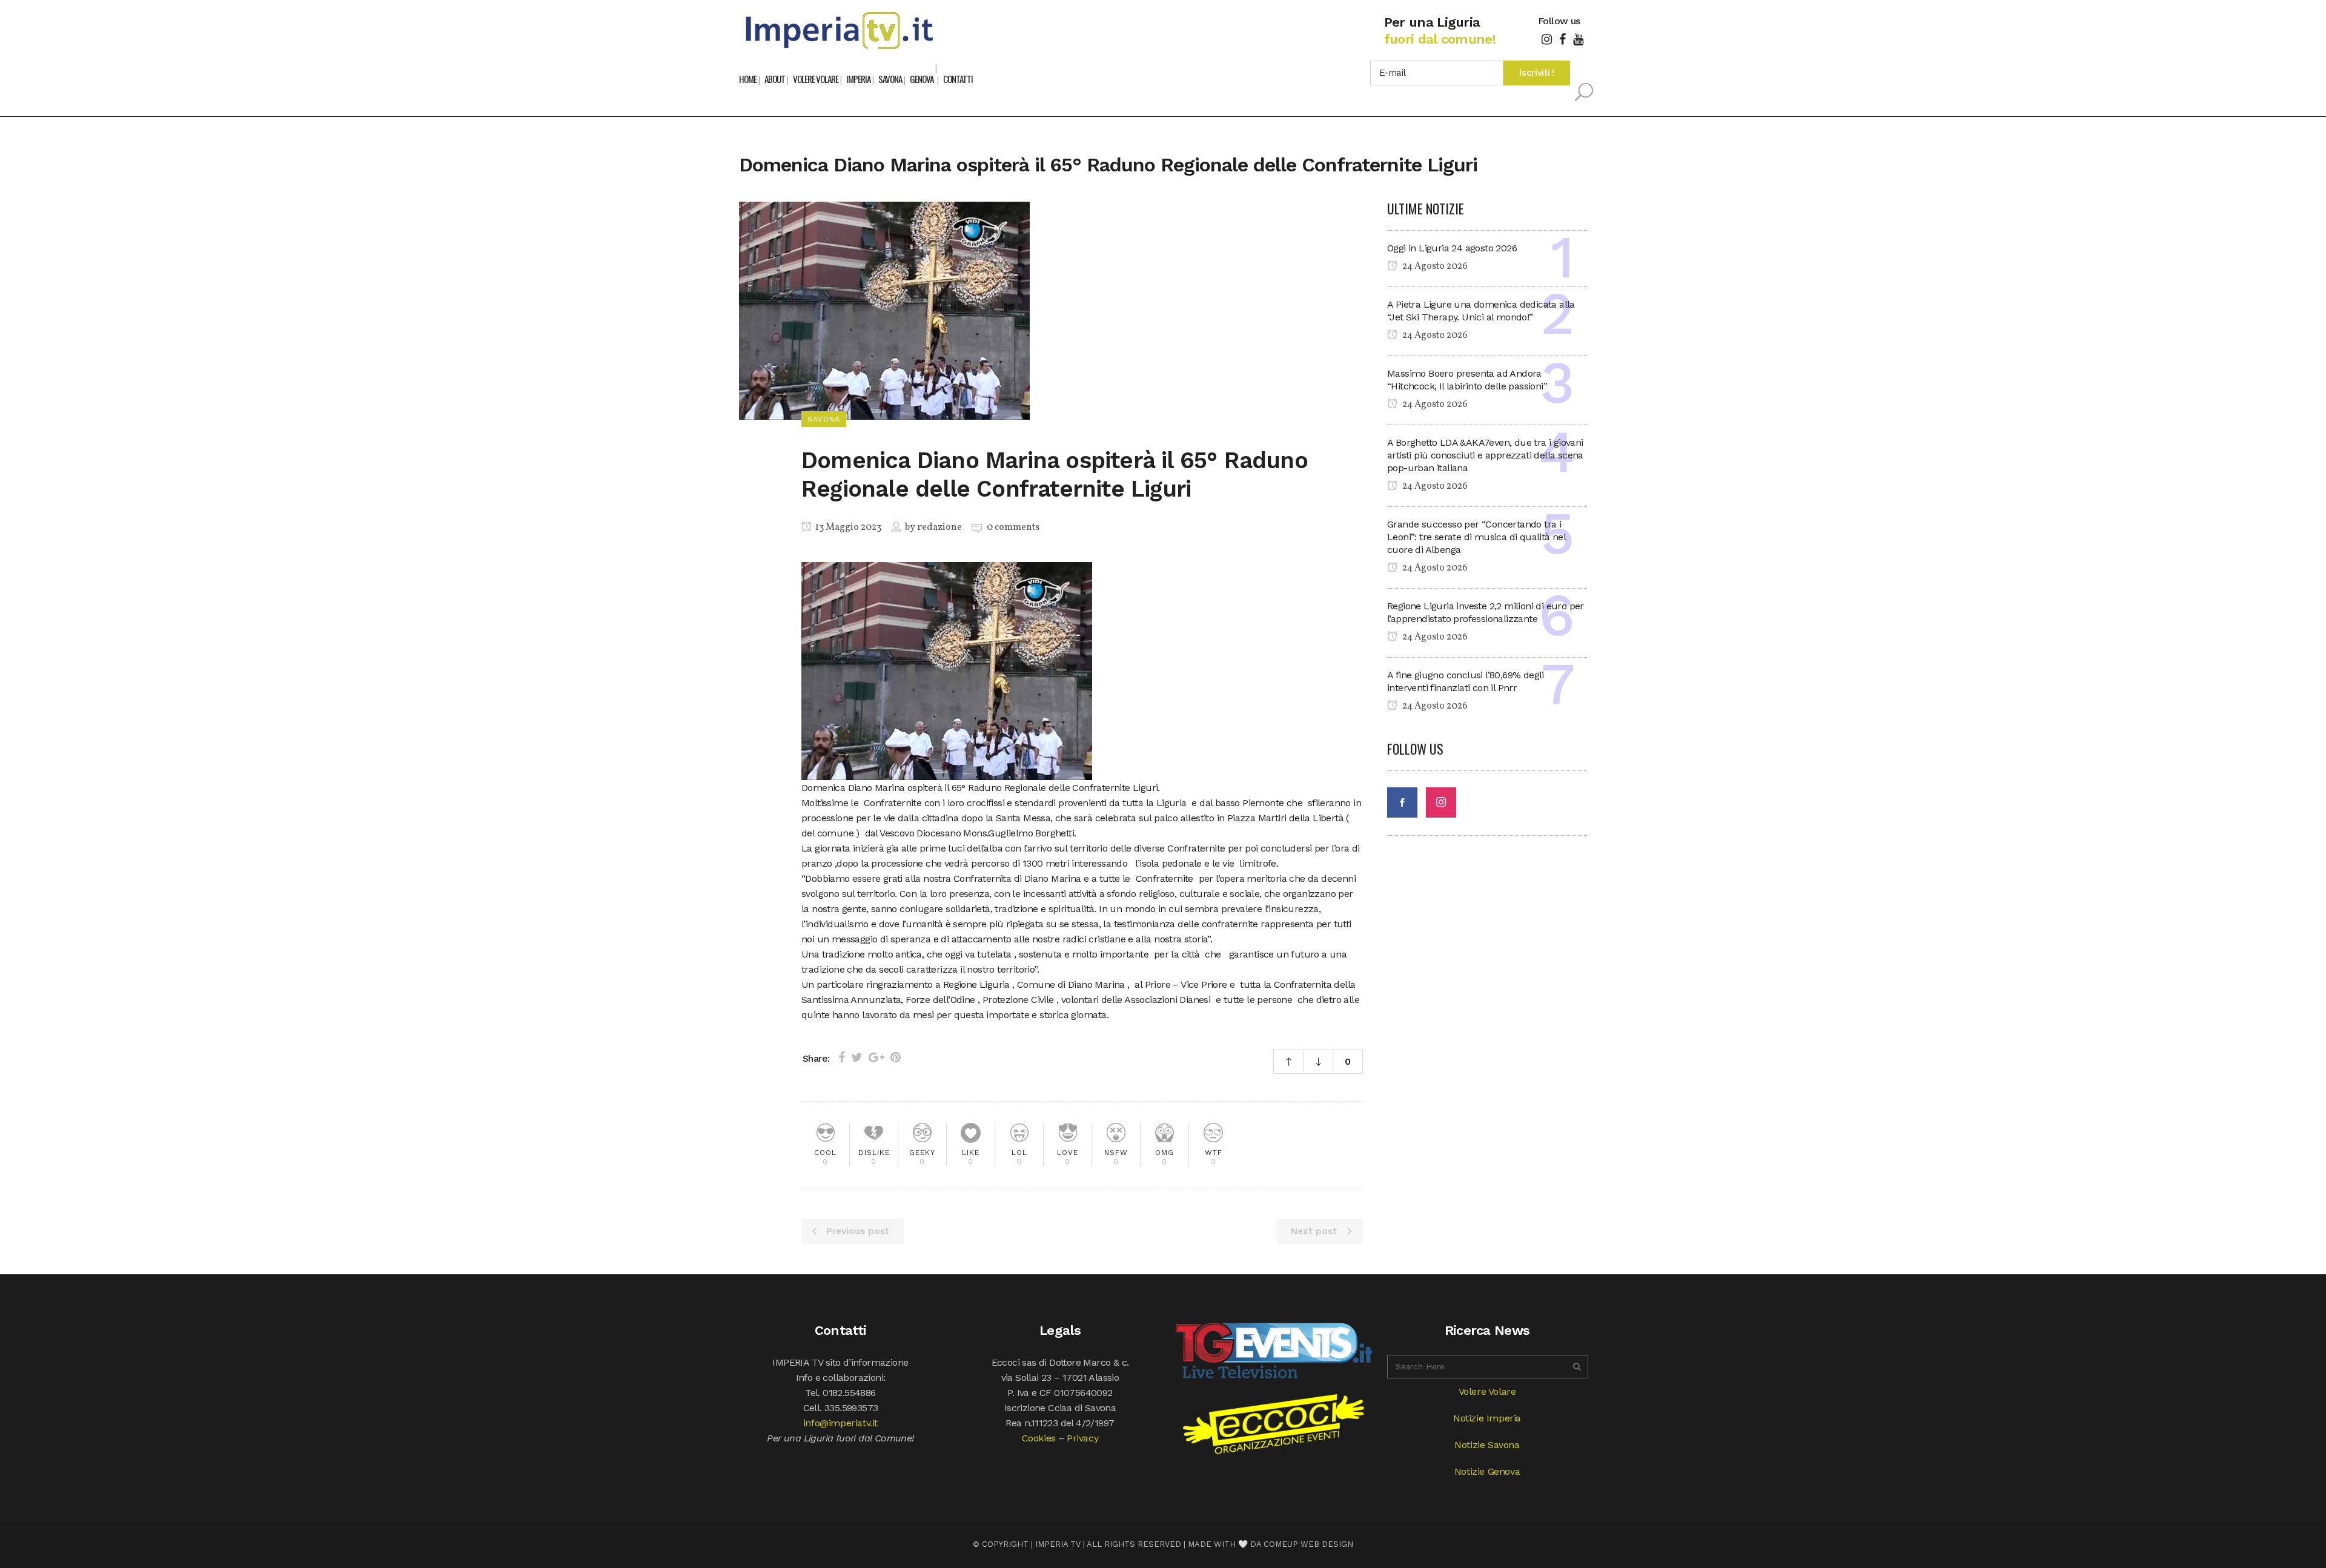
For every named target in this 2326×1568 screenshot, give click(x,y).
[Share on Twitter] (857, 1057)
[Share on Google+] (876, 1057)
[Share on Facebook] (842, 1057)
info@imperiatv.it (840, 1423)
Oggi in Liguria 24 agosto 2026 (1452, 248)
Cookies (1039, 1438)
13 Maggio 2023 (847, 528)
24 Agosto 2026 (1434, 266)
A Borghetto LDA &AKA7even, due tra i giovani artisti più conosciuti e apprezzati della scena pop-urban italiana (1485, 455)
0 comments (1013, 528)
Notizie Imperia (1487, 1418)
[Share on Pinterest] (896, 1057)
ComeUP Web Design (1308, 1544)
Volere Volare (1487, 1391)
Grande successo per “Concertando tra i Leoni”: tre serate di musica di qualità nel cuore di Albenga (1476, 537)
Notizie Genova (1487, 1471)
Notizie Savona (1487, 1445)
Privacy (1082, 1438)
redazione (939, 528)
